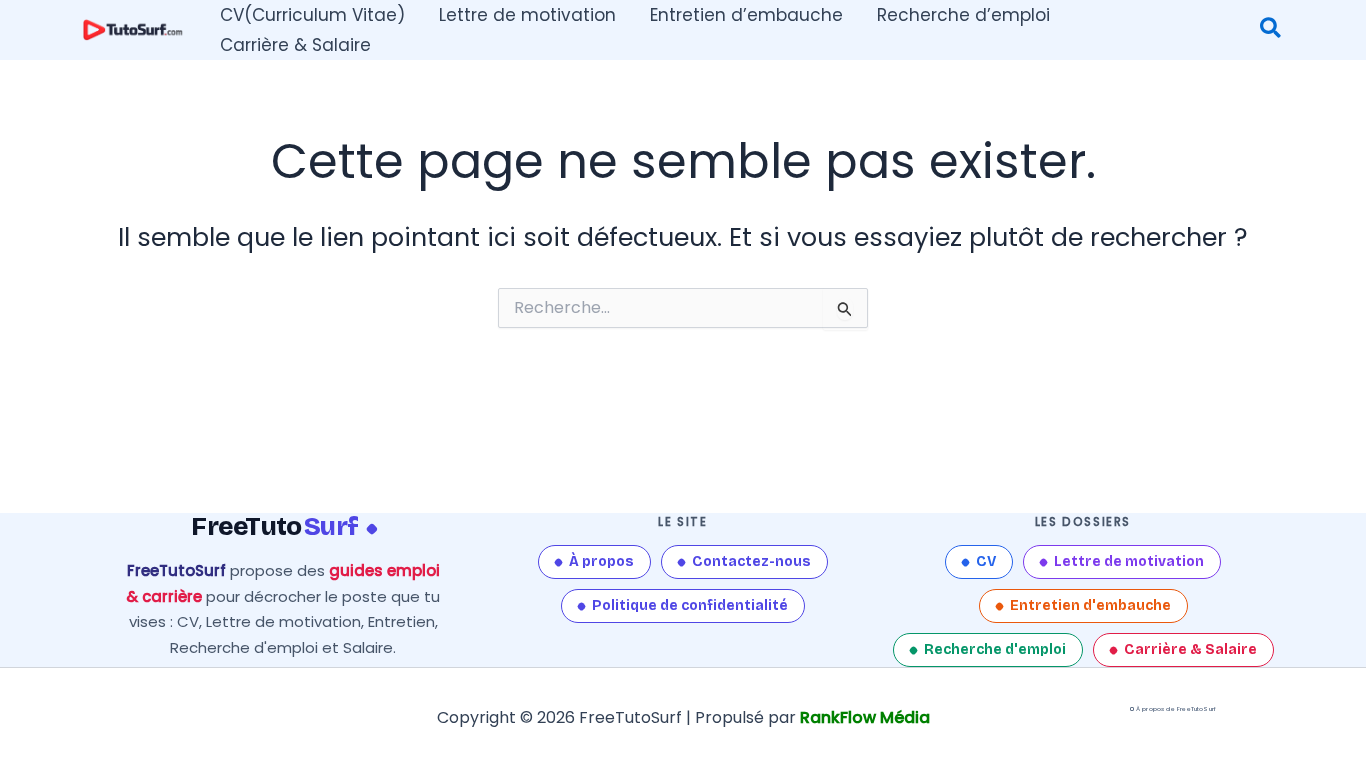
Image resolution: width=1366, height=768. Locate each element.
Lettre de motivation (1129, 561)
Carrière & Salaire (1190, 649)
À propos (601, 561)
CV (986, 561)
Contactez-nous (751, 561)
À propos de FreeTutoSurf (1176, 709)
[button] (1271, 30)
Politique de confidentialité (690, 605)
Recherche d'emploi (995, 649)
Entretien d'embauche (1090, 605)
